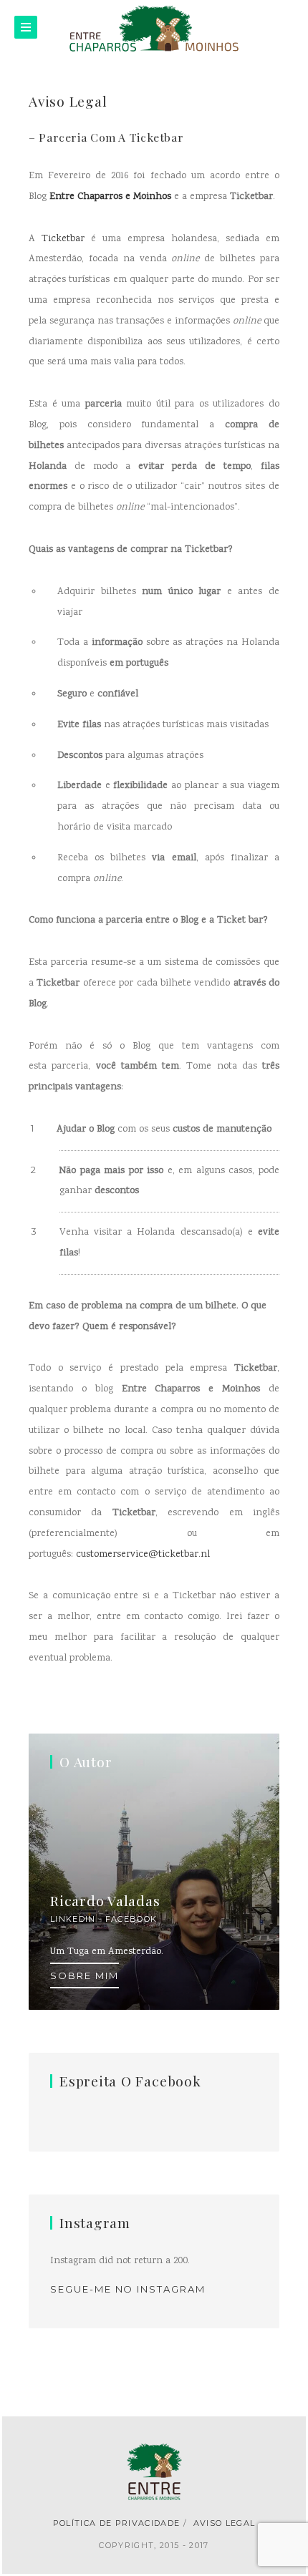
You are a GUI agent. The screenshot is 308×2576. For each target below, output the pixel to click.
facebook (131, 1919)
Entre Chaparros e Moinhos (110, 197)
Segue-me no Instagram (128, 2289)
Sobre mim (85, 1975)
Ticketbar (63, 239)
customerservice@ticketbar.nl (143, 1555)
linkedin (73, 1919)
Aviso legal (225, 2523)
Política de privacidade (116, 2523)
